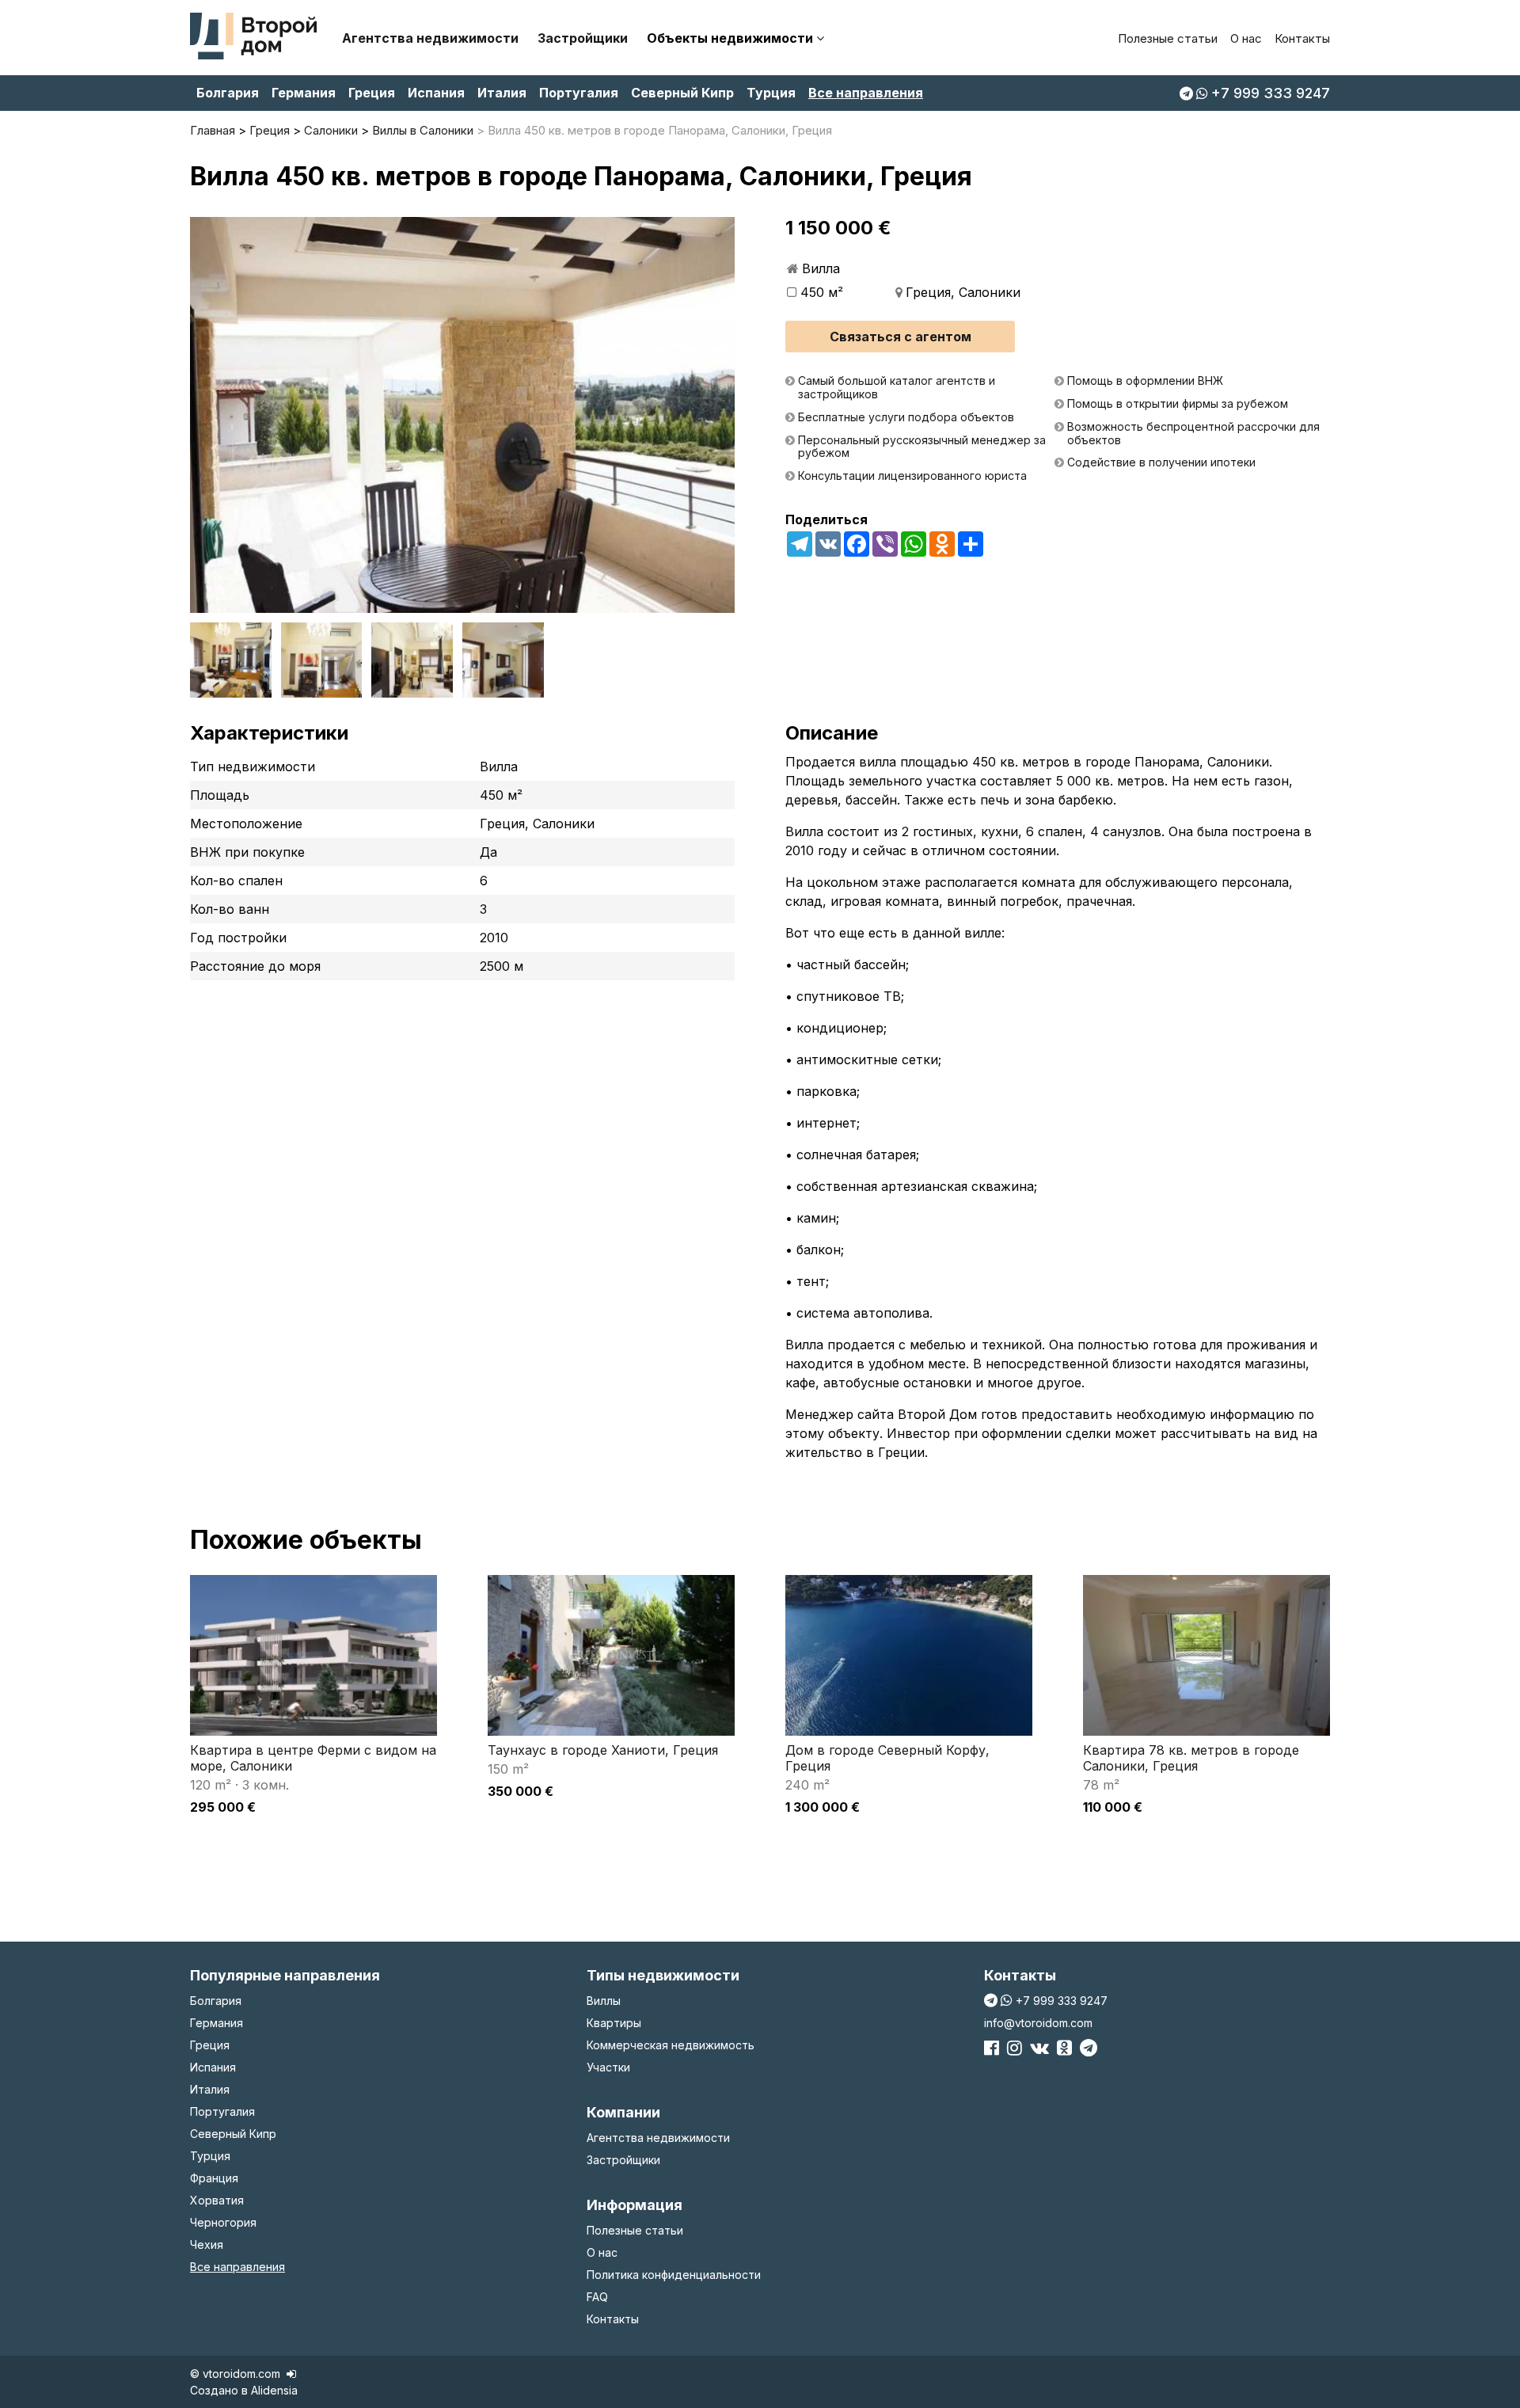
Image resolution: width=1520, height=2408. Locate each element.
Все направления (866, 93)
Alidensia (274, 2390)
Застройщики (583, 38)
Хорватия (217, 2200)
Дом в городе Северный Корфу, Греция (887, 1758)
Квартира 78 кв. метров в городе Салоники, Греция (1191, 1758)
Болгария (228, 93)
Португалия (579, 93)
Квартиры (614, 2023)
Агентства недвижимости (430, 38)
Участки (608, 2067)
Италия (502, 93)
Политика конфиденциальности (674, 2275)
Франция (214, 2178)
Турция (771, 93)
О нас (1246, 38)
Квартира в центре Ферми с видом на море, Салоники (313, 1758)
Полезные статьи (1168, 38)
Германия (304, 93)
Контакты (1302, 38)
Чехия (207, 2244)
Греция (372, 93)
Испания (436, 93)
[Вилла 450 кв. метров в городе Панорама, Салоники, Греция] (462, 415)
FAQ (597, 2297)
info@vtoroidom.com (1038, 2023)
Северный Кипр (682, 93)
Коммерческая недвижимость (671, 2045)
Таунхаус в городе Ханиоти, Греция (603, 1750)
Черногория (223, 2222)
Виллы (604, 2001)
